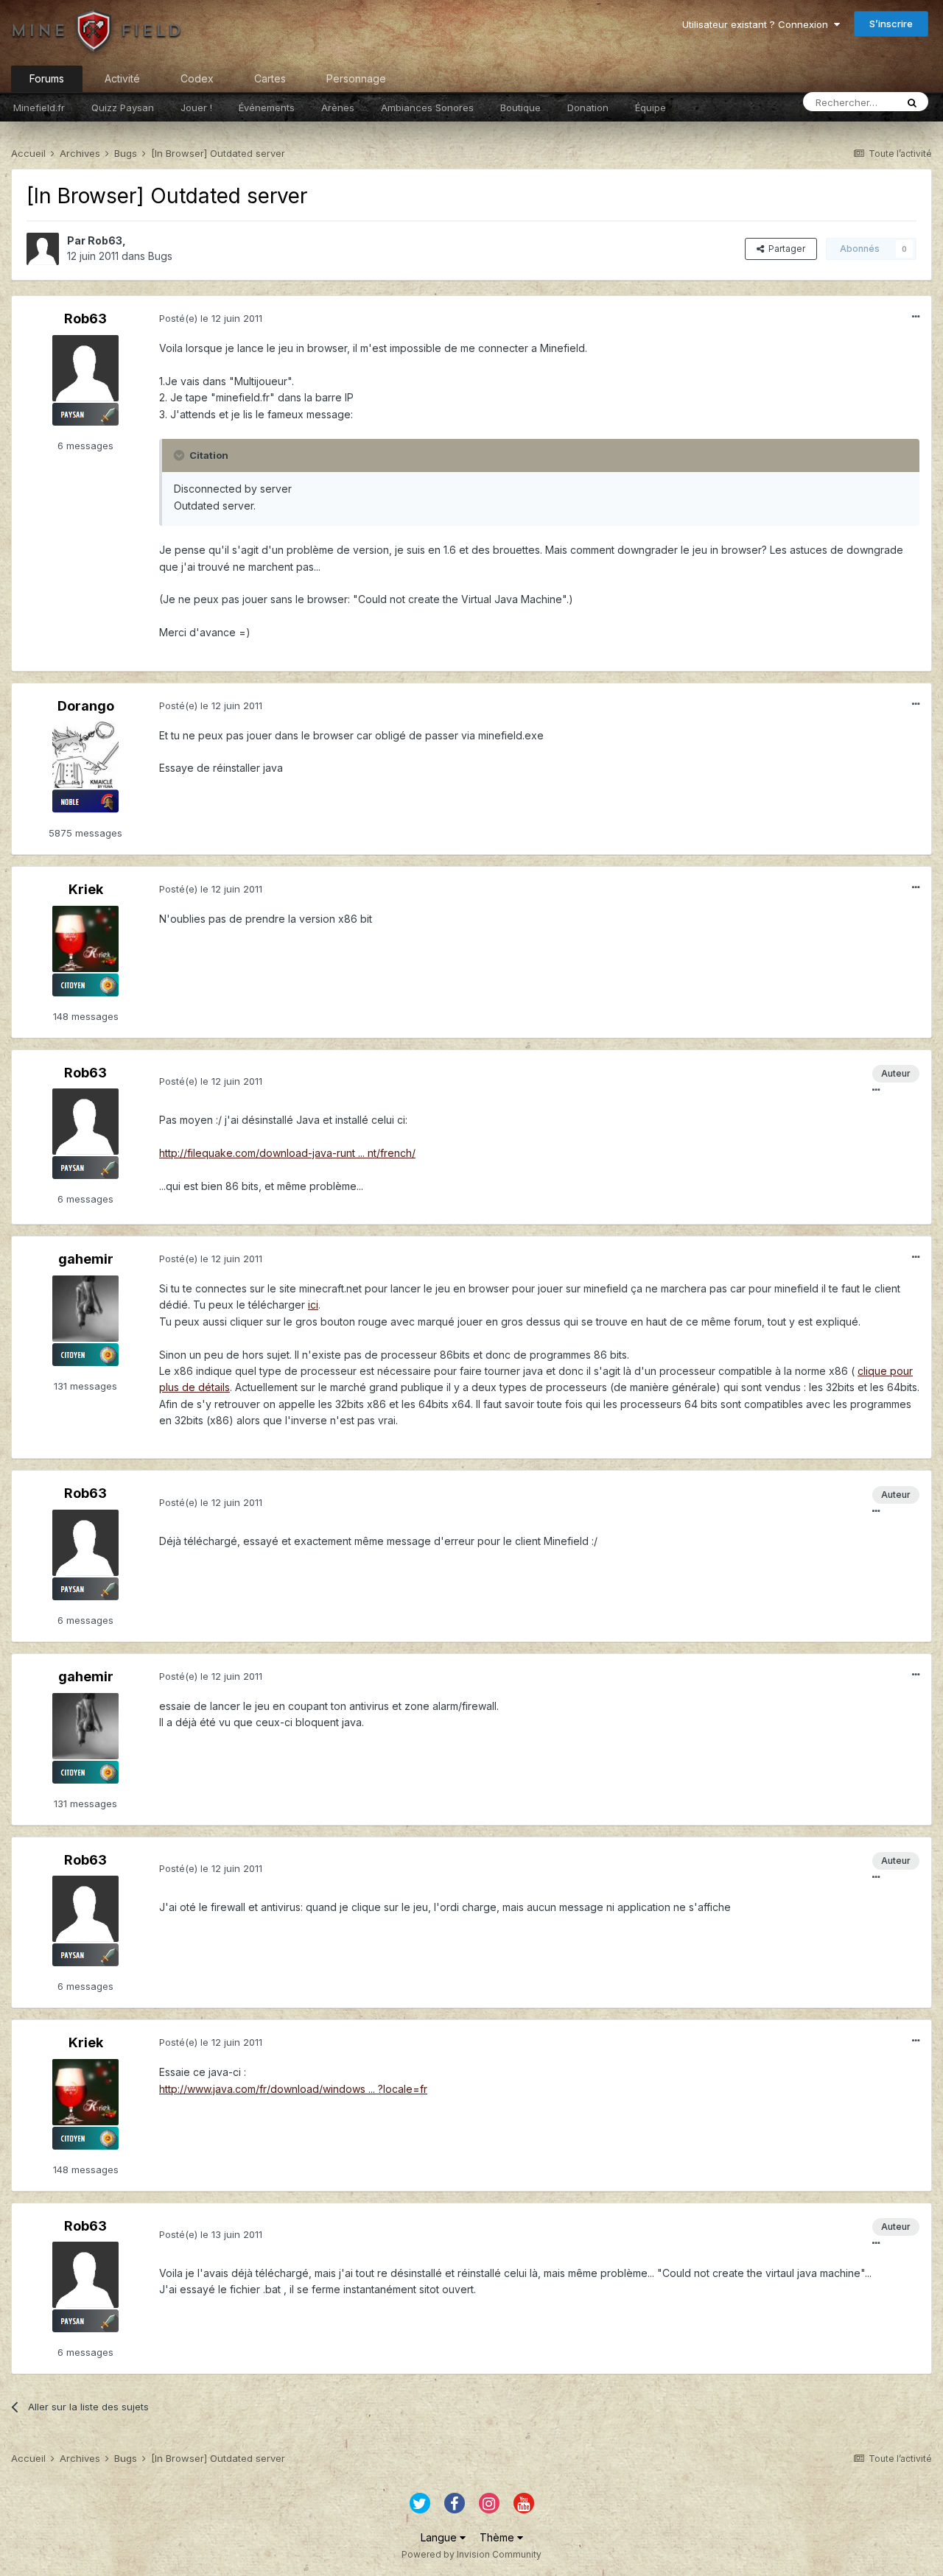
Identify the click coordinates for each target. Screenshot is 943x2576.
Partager (785, 249)
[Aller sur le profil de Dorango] (85, 755)
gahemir (86, 1259)
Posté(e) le (211, 318)
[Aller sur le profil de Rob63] (43, 249)
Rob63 (105, 240)
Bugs (160, 256)
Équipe (651, 108)
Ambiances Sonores (427, 108)
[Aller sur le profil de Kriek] (85, 939)
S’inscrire (891, 24)
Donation (588, 108)
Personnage (356, 78)
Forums (47, 78)
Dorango (86, 706)
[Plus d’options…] (916, 317)
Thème (498, 2537)
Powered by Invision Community (471, 2554)
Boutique (520, 108)
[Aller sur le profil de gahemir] (85, 1309)
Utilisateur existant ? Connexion (758, 24)
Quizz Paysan (123, 108)
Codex (197, 78)
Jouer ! (196, 108)
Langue (440, 2537)
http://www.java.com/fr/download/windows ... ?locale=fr (293, 2089)
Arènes (338, 108)
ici (313, 1305)
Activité (122, 78)
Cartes (270, 78)
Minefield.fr (39, 108)
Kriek (86, 889)
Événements (267, 108)
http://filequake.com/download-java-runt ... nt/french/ (287, 1153)
